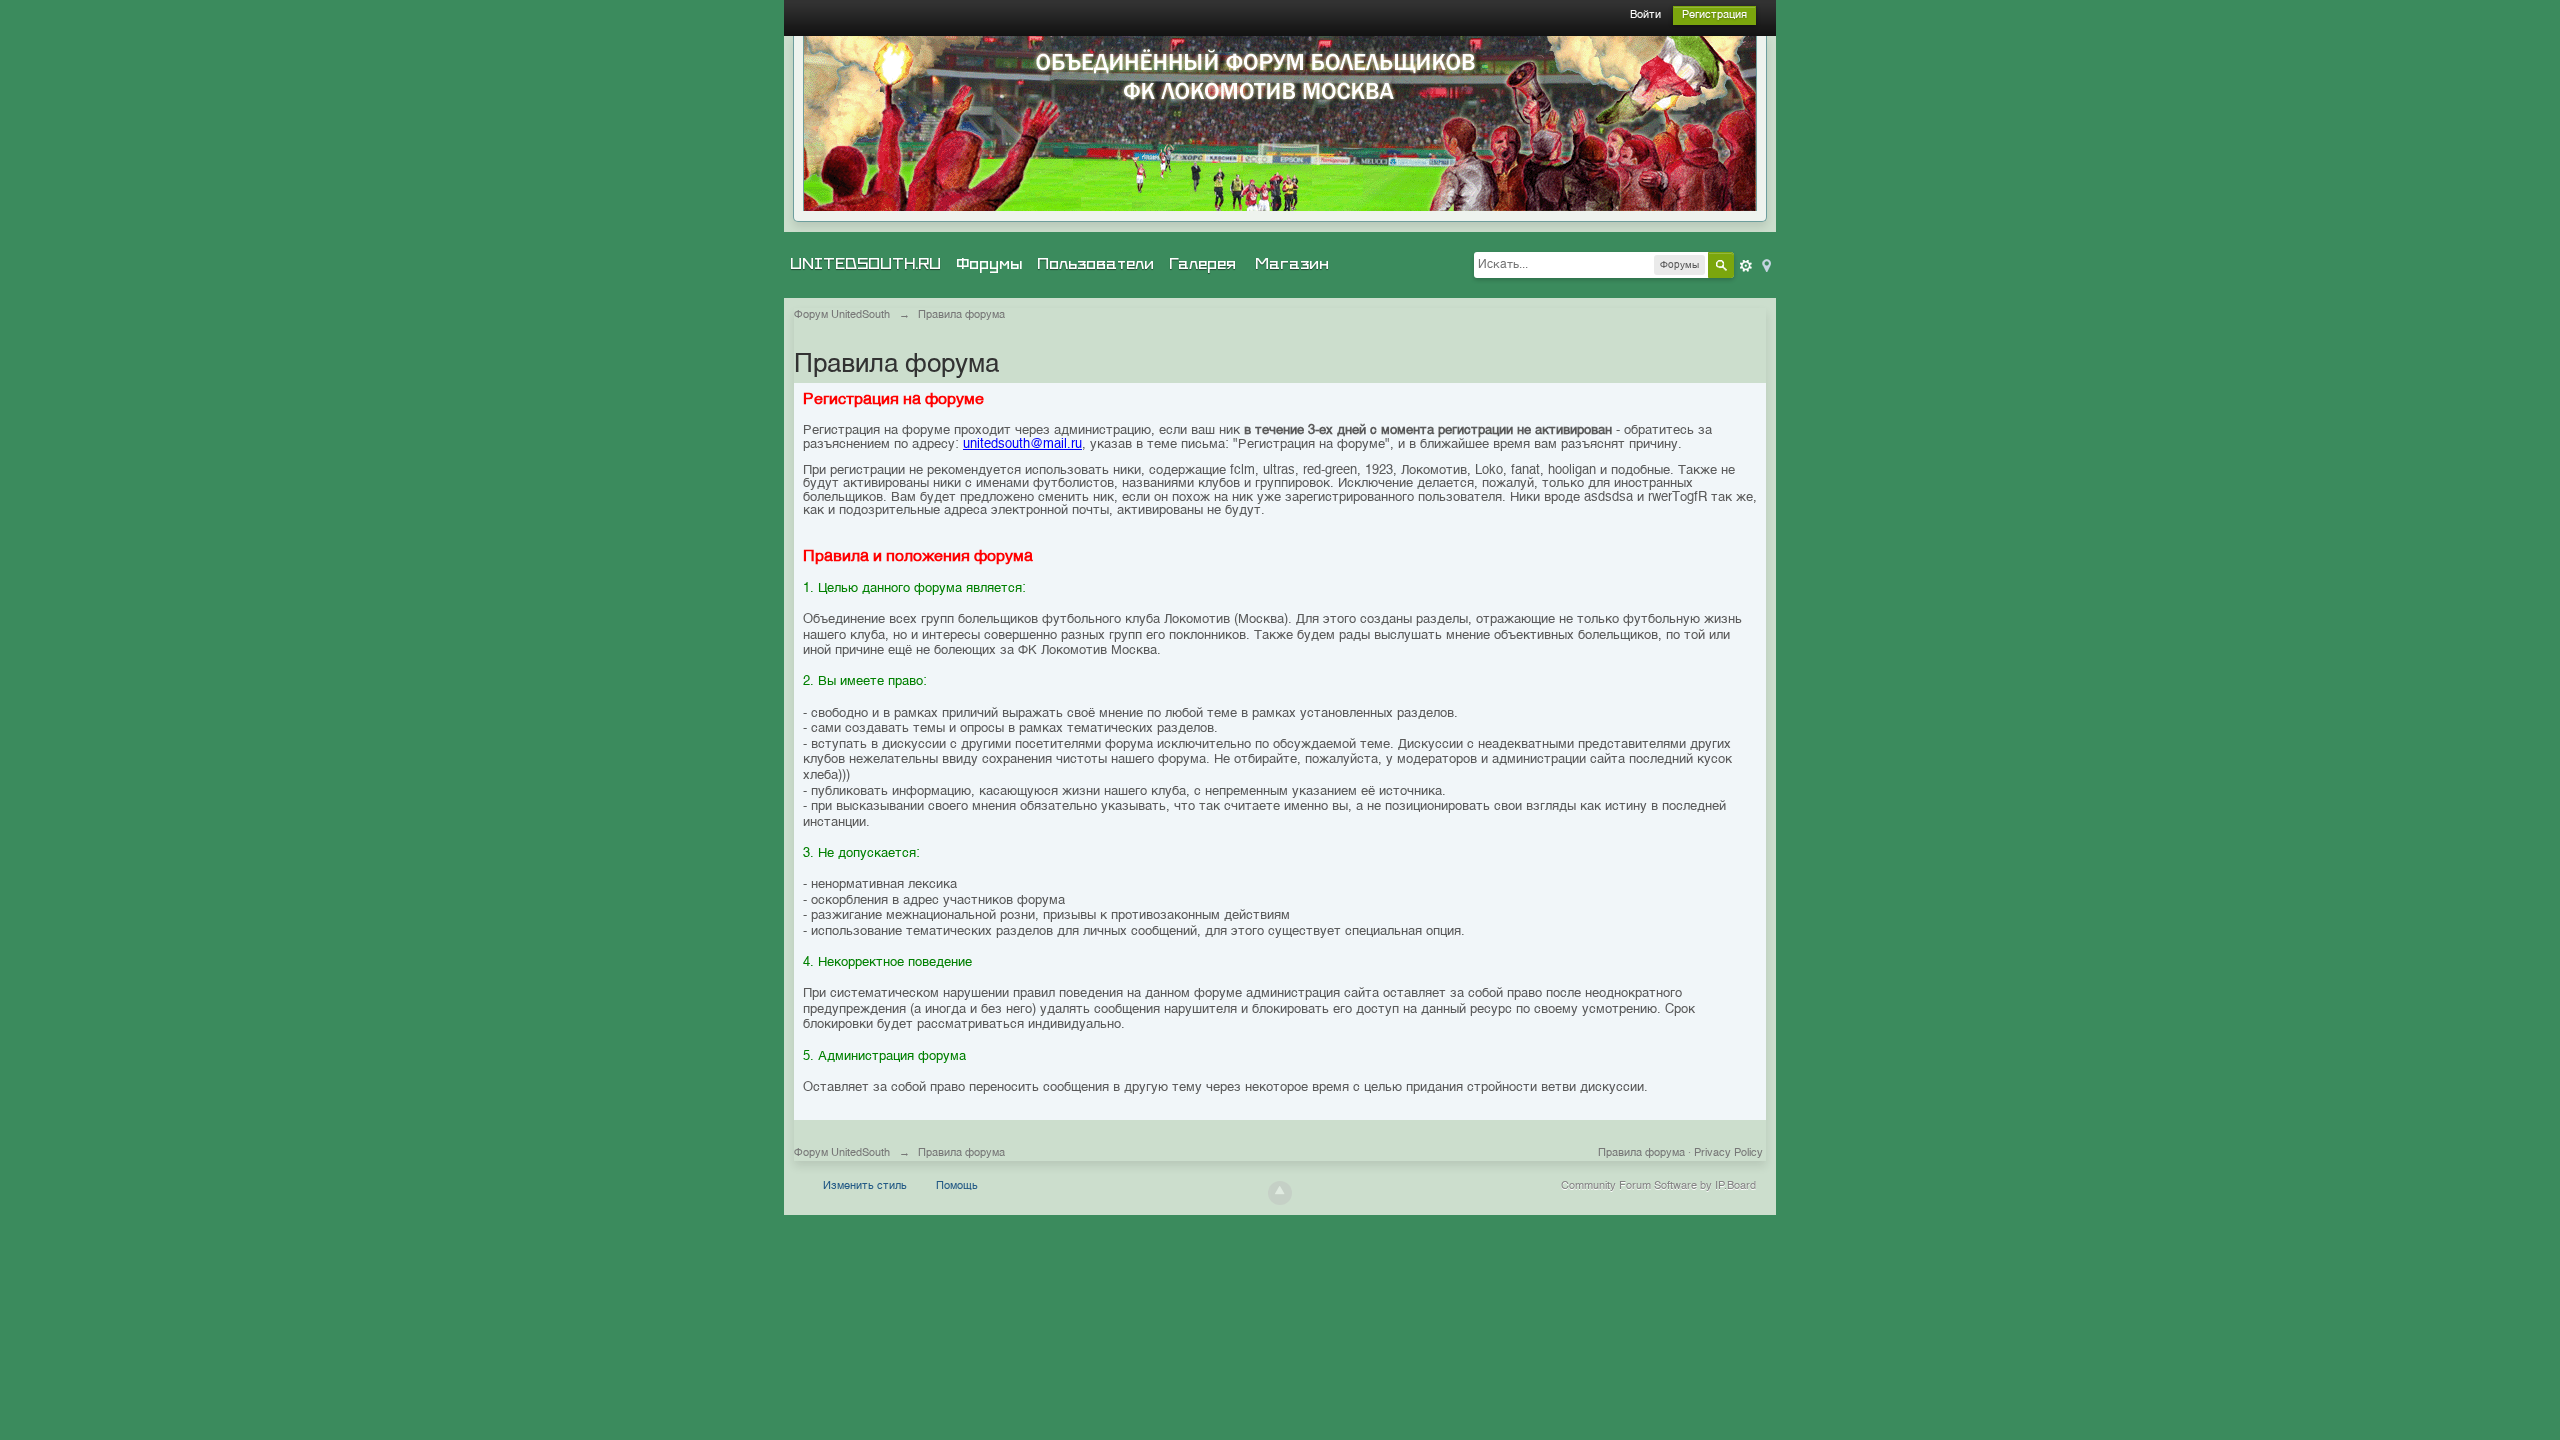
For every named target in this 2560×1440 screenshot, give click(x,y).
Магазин (1292, 264)
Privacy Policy (1728, 1153)
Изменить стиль (865, 1186)
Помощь (957, 1186)
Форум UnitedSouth (842, 1153)
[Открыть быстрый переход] (1765, 264)
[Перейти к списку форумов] (1280, 123)
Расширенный (1746, 266)
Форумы (989, 264)
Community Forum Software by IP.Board (1658, 1186)
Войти (1645, 15)
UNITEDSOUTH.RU (865, 264)
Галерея (1202, 264)
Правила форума (1641, 1153)
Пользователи (1095, 264)
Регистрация (1714, 15)
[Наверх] (1280, 1193)
